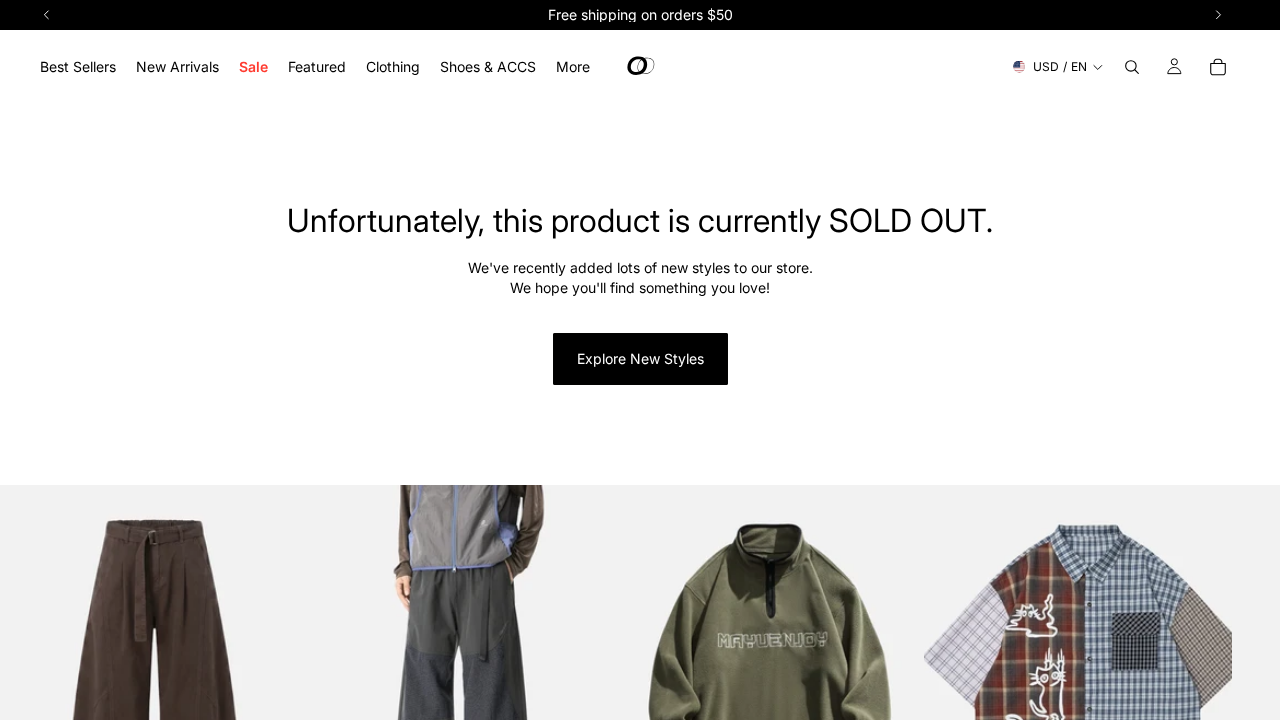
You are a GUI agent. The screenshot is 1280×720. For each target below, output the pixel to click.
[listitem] (573, 66)
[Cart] (1218, 67)
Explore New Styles (640, 358)
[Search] (1132, 67)
